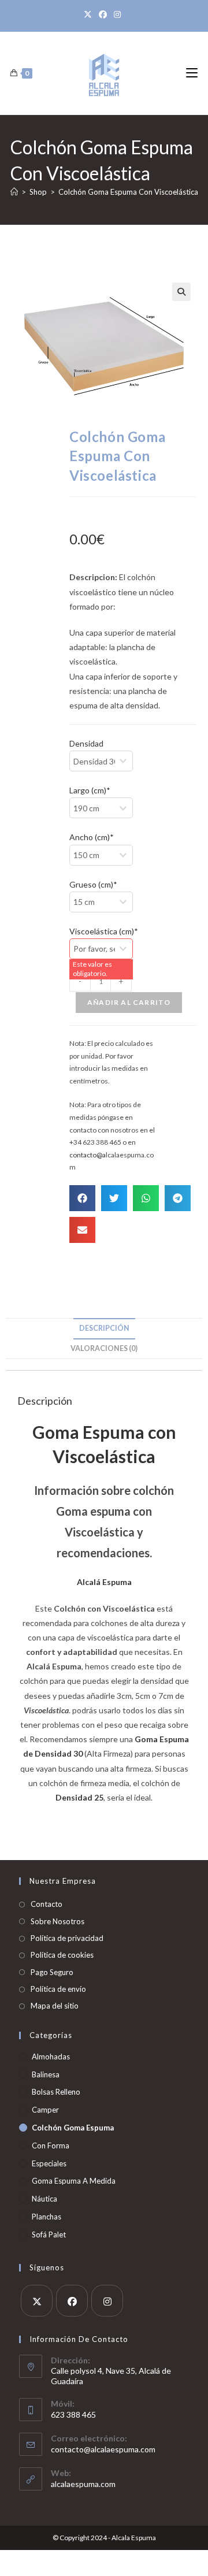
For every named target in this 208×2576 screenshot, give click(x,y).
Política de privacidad (67, 1938)
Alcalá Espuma (104, 1582)
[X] (90, 14)
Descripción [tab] (104, 1328)
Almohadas (51, 2057)
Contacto (47, 1904)
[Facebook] (103, 14)
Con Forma (51, 2146)
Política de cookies (62, 1955)
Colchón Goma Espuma (73, 2128)
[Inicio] (14, 192)
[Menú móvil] (192, 73)
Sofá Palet (49, 2234)
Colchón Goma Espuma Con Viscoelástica (128, 192)
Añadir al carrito (129, 1002)
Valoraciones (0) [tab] (104, 1348)
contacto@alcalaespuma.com (103, 2449)
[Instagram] (117, 14)
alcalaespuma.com (83, 2484)
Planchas (47, 2217)
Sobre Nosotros (57, 1921)
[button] (181, 292)
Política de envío (58, 1989)
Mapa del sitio (55, 2006)
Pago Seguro (52, 1972)
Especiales (49, 2163)
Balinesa (46, 2074)
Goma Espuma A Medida (74, 2181)
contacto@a (88, 1155)
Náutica (44, 2199)
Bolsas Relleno (56, 2092)
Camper (45, 2110)
